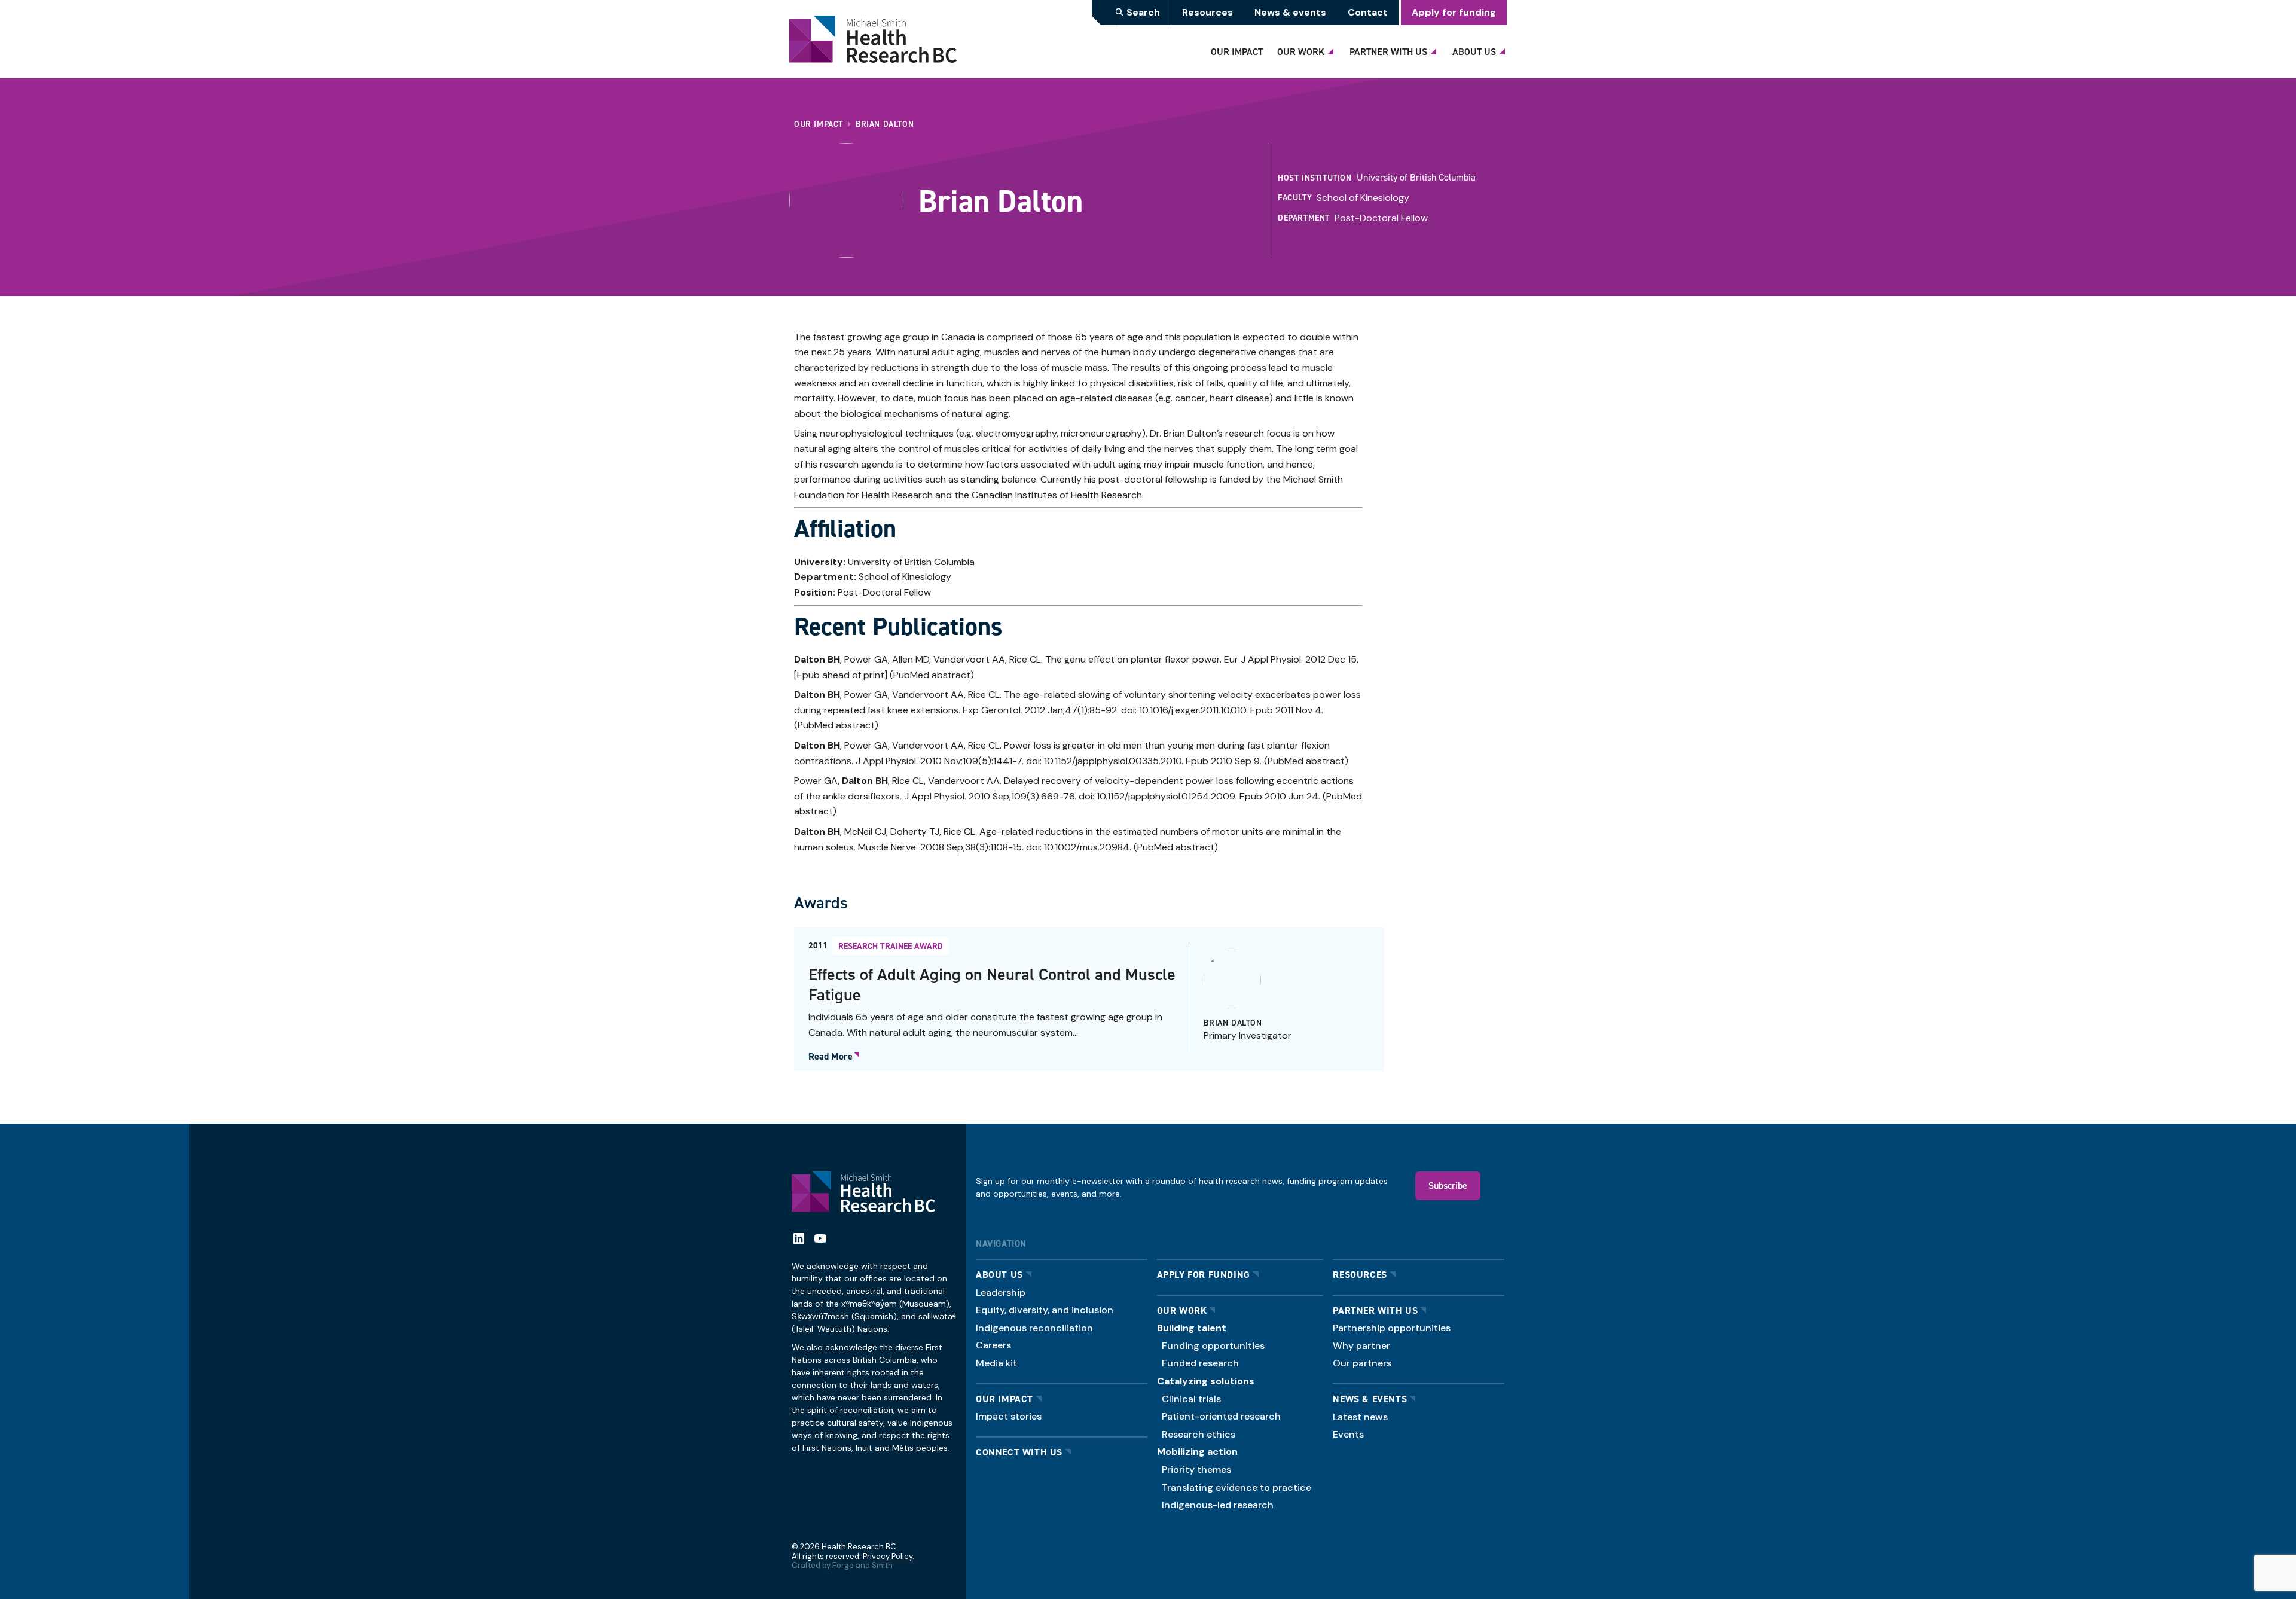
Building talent (1192, 1328)
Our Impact (1237, 51)
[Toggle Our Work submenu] (1332, 48)
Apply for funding (1454, 12)
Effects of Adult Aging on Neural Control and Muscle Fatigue (992, 984)
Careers (993, 1345)
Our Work (1301, 51)
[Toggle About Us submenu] (1504, 48)
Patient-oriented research (1221, 1416)
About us (999, 1275)
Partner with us (1375, 1310)
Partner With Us (1388, 51)
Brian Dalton (1233, 1023)
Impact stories (1009, 1416)
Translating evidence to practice (1236, 1487)
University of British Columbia (1416, 177)
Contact (1368, 12)
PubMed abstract (932, 675)
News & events (1290, 12)
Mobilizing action (1197, 1452)
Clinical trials (1191, 1399)
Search (1143, 12)
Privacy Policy (888, 1556)
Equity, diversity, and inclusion (1045, 1310)
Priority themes (1196, 1470)
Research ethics (1199, 1434)
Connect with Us (1019, 1452)
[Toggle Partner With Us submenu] (1435, 48)
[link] (1089, 1000)
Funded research (1200, 1363)
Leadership (1001, 1293)
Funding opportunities (1213, 1346)
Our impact (1004, 1399)
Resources (1207, 12)
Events (1348, 1434)
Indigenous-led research (1218, 1505)
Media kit (996, 1363)
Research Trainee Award (891, 946)
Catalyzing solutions (1206, 1381)
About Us (1474, 51)
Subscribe (1448, 1185)
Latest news (1360, 1417)
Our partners (1362, 1363)
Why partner (1361, 1346)
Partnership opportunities (1392, 1328)
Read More (831, 1057)
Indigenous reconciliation (1034, 1328)
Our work (1182, 1310)
